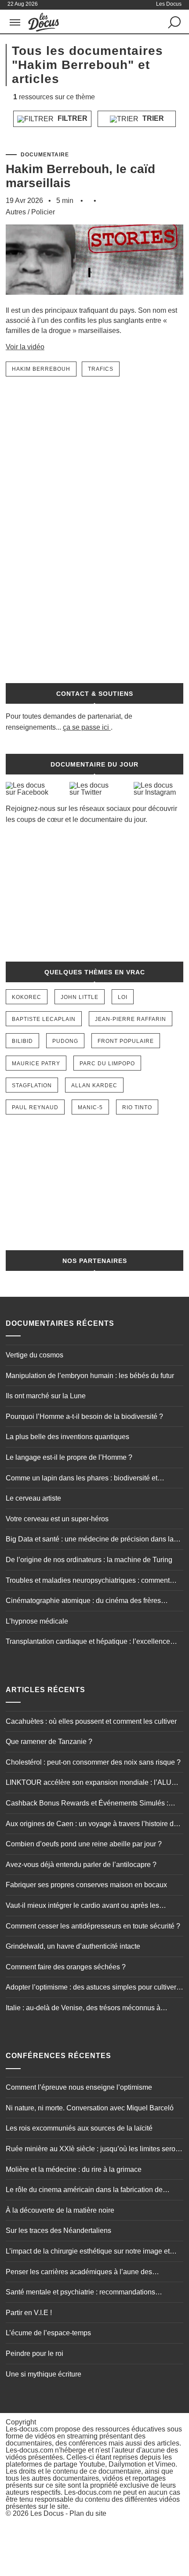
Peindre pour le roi (35, 2353)
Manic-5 (90, 1107)
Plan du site (88, 2513)
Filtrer (72, 118)
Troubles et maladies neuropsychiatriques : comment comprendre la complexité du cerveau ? (88, 1581)
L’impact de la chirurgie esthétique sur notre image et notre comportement (88, 2252)
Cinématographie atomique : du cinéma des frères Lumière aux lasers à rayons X (83, 1602)
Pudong (65, 1041)
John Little (80, 997)
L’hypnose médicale (37, 1621)
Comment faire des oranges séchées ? (66, 1967)
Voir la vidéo (25, 347)
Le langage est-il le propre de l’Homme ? (69, 1457)
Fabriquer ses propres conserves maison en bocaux (86, 1885)
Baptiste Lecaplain (44, 1019)
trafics (101, 369)
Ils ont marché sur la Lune (46, 1396)
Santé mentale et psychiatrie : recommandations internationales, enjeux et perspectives (80, 2293)
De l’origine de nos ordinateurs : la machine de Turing (89, 1560)
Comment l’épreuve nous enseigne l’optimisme (79, 2087)
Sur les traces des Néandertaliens (58, 2230)
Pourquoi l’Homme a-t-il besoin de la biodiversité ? (84, 1416)
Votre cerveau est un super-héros (57, 1519)
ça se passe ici (86, 727)
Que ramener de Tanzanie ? (49, 1742)
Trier (152, 118)
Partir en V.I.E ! (29, 2313)
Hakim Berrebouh (41, 369)
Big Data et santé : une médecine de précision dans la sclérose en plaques (90, 1540)
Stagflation (32, 1085)
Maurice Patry (36, 1064)
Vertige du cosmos (35, 1355)
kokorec (27, 997)
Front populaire (126, 1041)
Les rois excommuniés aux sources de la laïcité (79, 2128)
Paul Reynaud (35, 1107)
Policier (43, 212)
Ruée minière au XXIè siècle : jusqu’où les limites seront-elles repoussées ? (94, 2150)
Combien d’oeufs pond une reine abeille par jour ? (84, 1844)
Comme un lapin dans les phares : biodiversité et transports (82, 1479)
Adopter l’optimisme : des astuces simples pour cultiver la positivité (91, 1988)
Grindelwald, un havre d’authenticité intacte (73, 1946)
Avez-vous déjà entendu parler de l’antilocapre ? (81, 1865)
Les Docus (47, 2513)
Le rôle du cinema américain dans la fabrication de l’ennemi (84, 2191)
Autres (16, 212)
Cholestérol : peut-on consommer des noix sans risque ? (93, 1762)
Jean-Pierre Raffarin (131, 1019)
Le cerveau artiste (33, 1498)
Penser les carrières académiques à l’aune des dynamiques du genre (79, 2273)
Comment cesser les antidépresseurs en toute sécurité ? (93, 1926)
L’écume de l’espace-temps (48, 2333)
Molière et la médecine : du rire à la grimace (74, 2169)
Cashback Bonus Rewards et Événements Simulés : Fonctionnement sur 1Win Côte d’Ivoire (87, 1804)
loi (123, 997)
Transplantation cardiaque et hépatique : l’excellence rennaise (88, 1643)
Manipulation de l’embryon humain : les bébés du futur (90, 1376)
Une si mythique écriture (44, 2374)
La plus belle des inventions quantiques (67, 1437)
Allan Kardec (94, 1085)
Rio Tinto (137, 1107)
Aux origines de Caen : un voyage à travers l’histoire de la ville (92, 1825)
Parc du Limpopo (107, 1064)
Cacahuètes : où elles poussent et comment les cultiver (91, 1721)
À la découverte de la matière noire (60, 2210)
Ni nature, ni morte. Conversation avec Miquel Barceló (90, 2108)
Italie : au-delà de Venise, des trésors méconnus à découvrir (83, 2009)
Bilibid (22, 1041)
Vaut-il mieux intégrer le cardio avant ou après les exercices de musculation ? (82, 1907)
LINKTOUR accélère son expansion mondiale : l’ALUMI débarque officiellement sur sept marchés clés (92, 1784)
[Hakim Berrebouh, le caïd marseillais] (94, 301)
